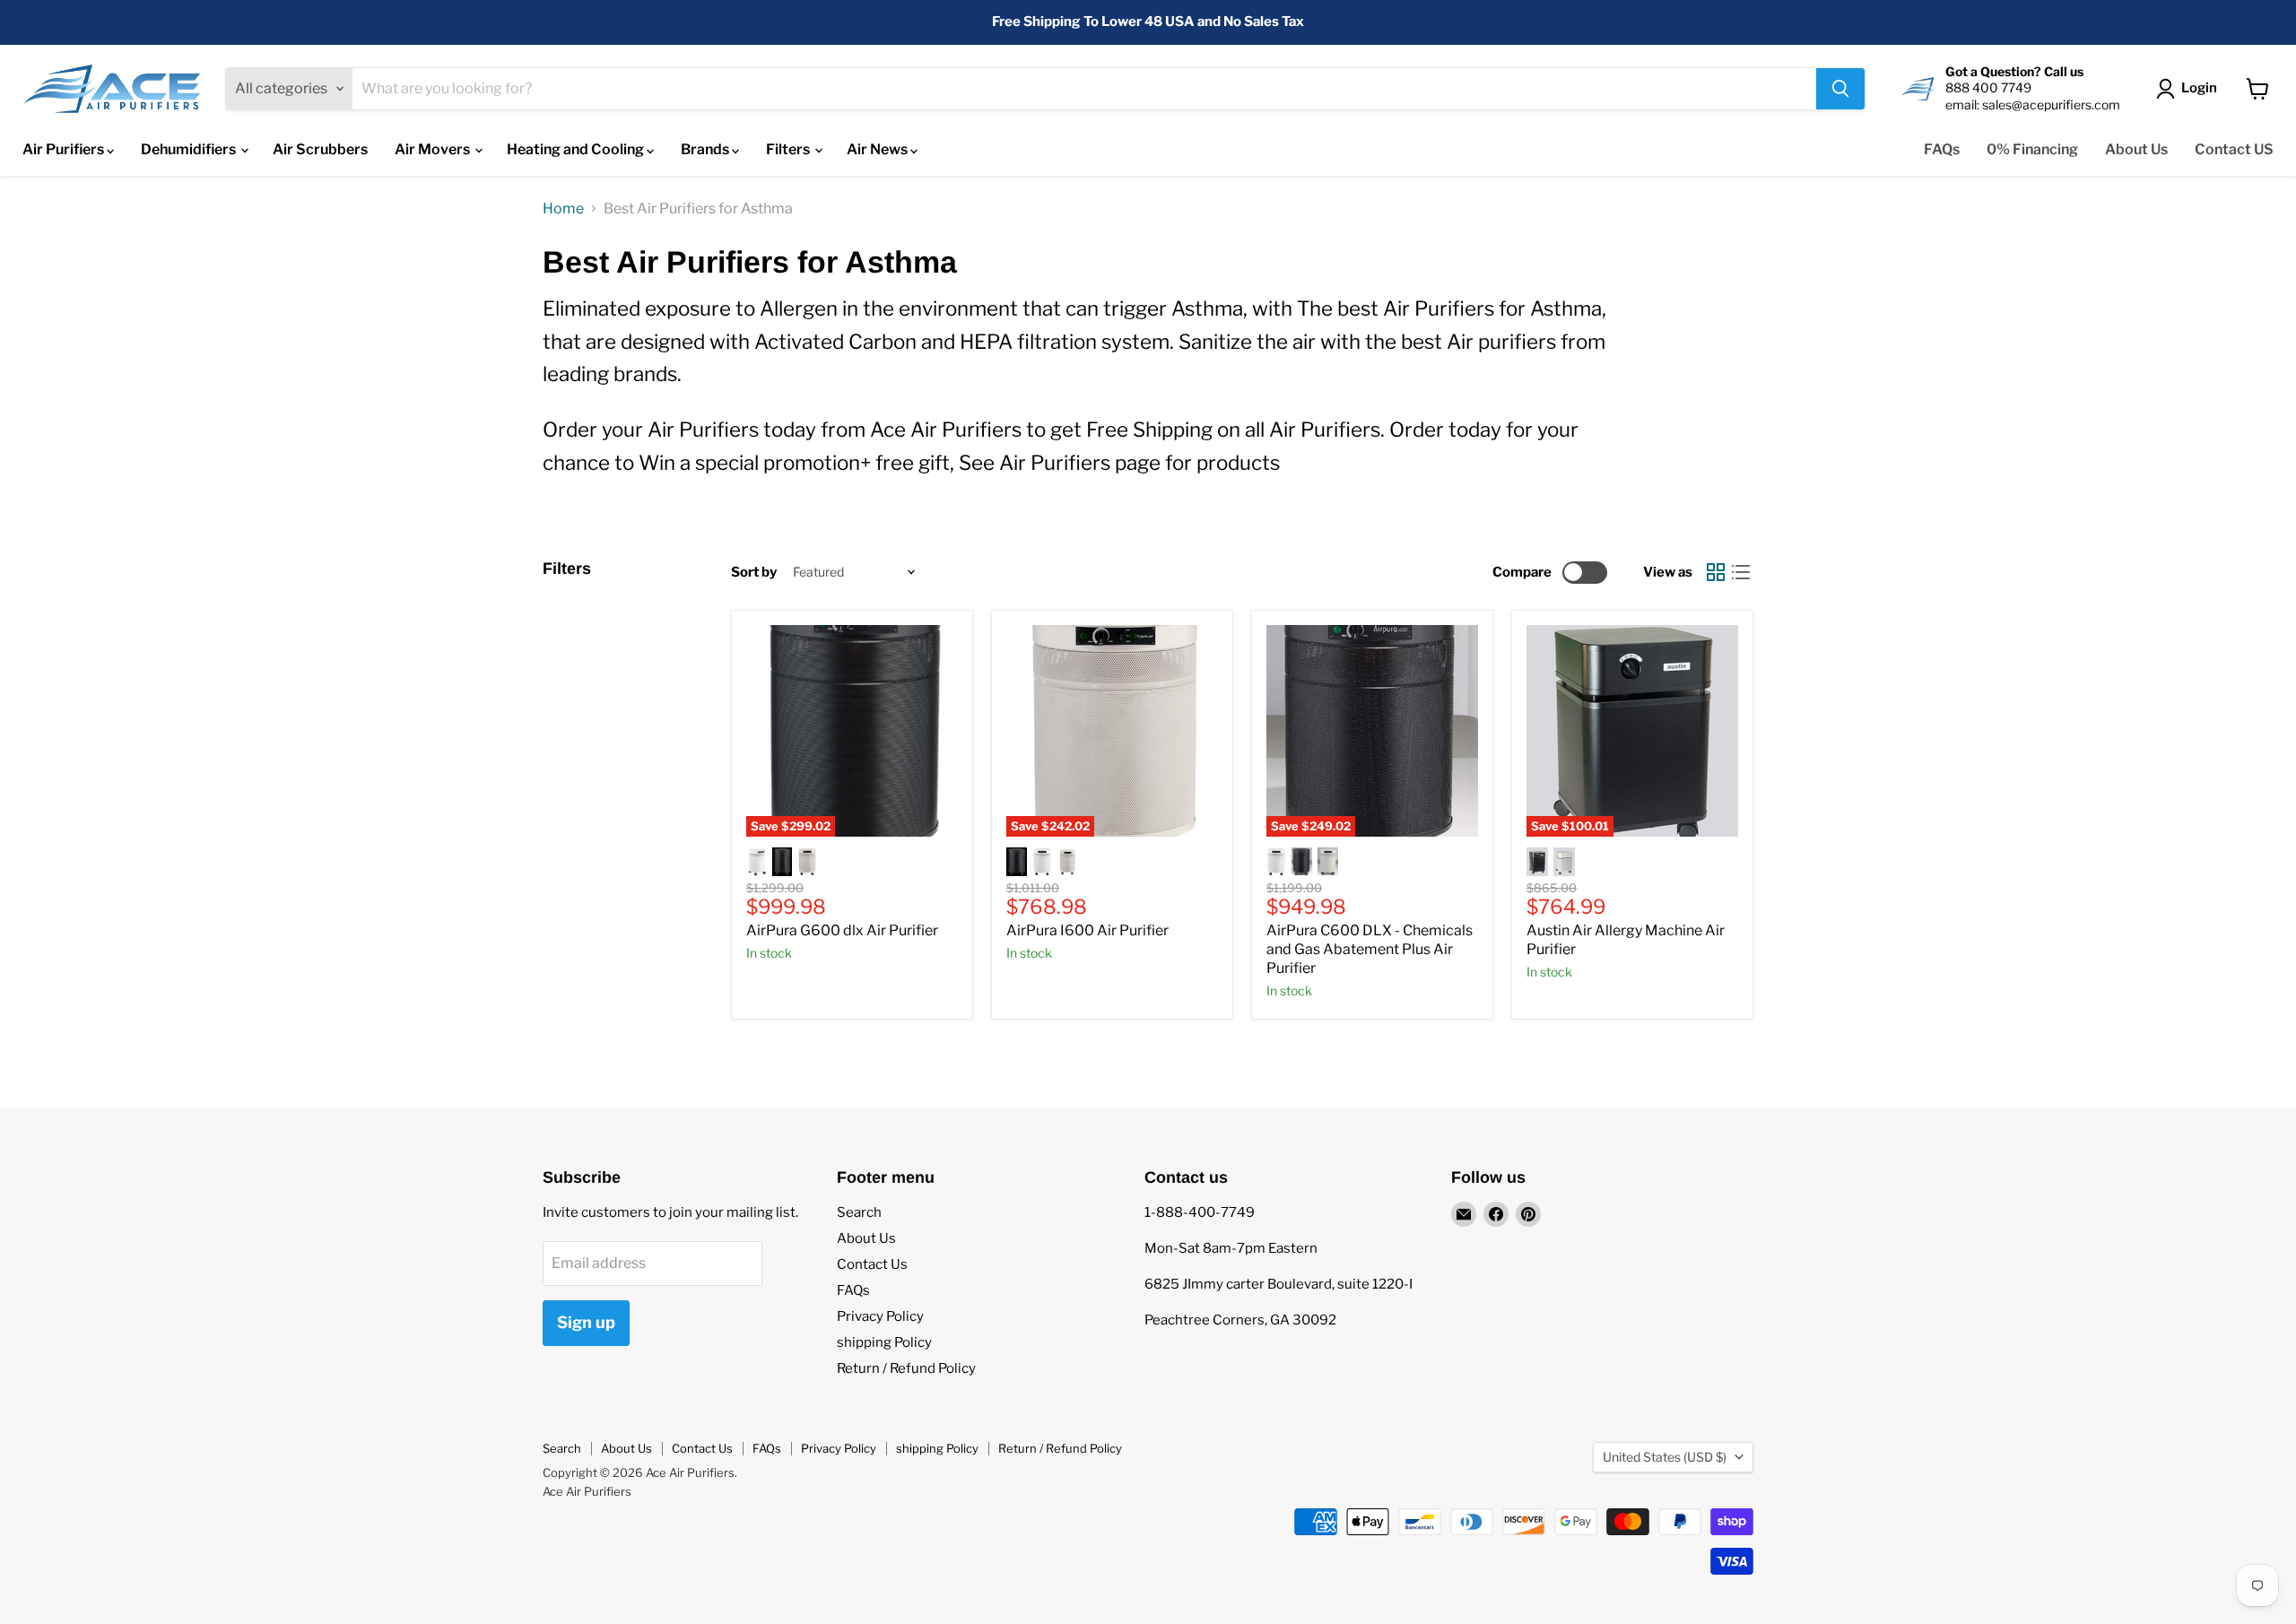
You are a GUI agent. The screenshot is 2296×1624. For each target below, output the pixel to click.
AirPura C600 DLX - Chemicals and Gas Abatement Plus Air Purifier (1370, 949)
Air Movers (434, 149)
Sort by (754, 573)
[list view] (1741, 572)
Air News (878, 149)
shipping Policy (884, 1342)
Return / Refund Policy (906, 1368)
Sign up (586, 1322)
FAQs (1942, 149)
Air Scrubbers (320, 149)
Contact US (2234, 149)
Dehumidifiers (190, 149)
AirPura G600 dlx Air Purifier (842, 930)
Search (859, 1212)
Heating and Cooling (577, 149)
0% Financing (2032, 149)
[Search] (1840, 89)
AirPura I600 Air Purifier (1087, 930)
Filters (789, 149)
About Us (2136, 149)
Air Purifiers (65, 149)
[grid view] (1716, 572)
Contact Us (872, 1264)
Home (563, 209)
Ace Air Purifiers (587, 1491)
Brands (706, 149)
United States (1665, 1457)
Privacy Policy (880, 1316)
